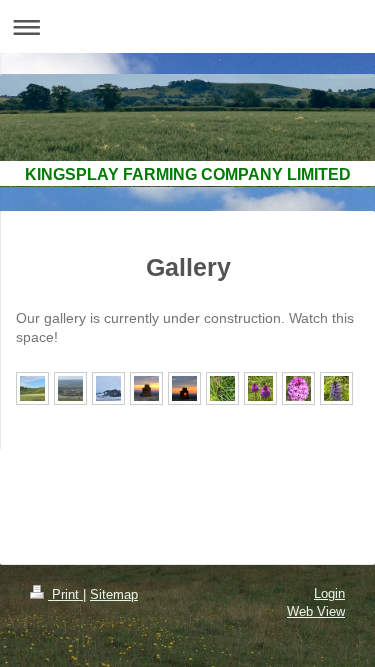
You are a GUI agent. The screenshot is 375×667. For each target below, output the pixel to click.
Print (65, 594)
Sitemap (114, 594)
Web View (316, 611)
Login (329, 593)
